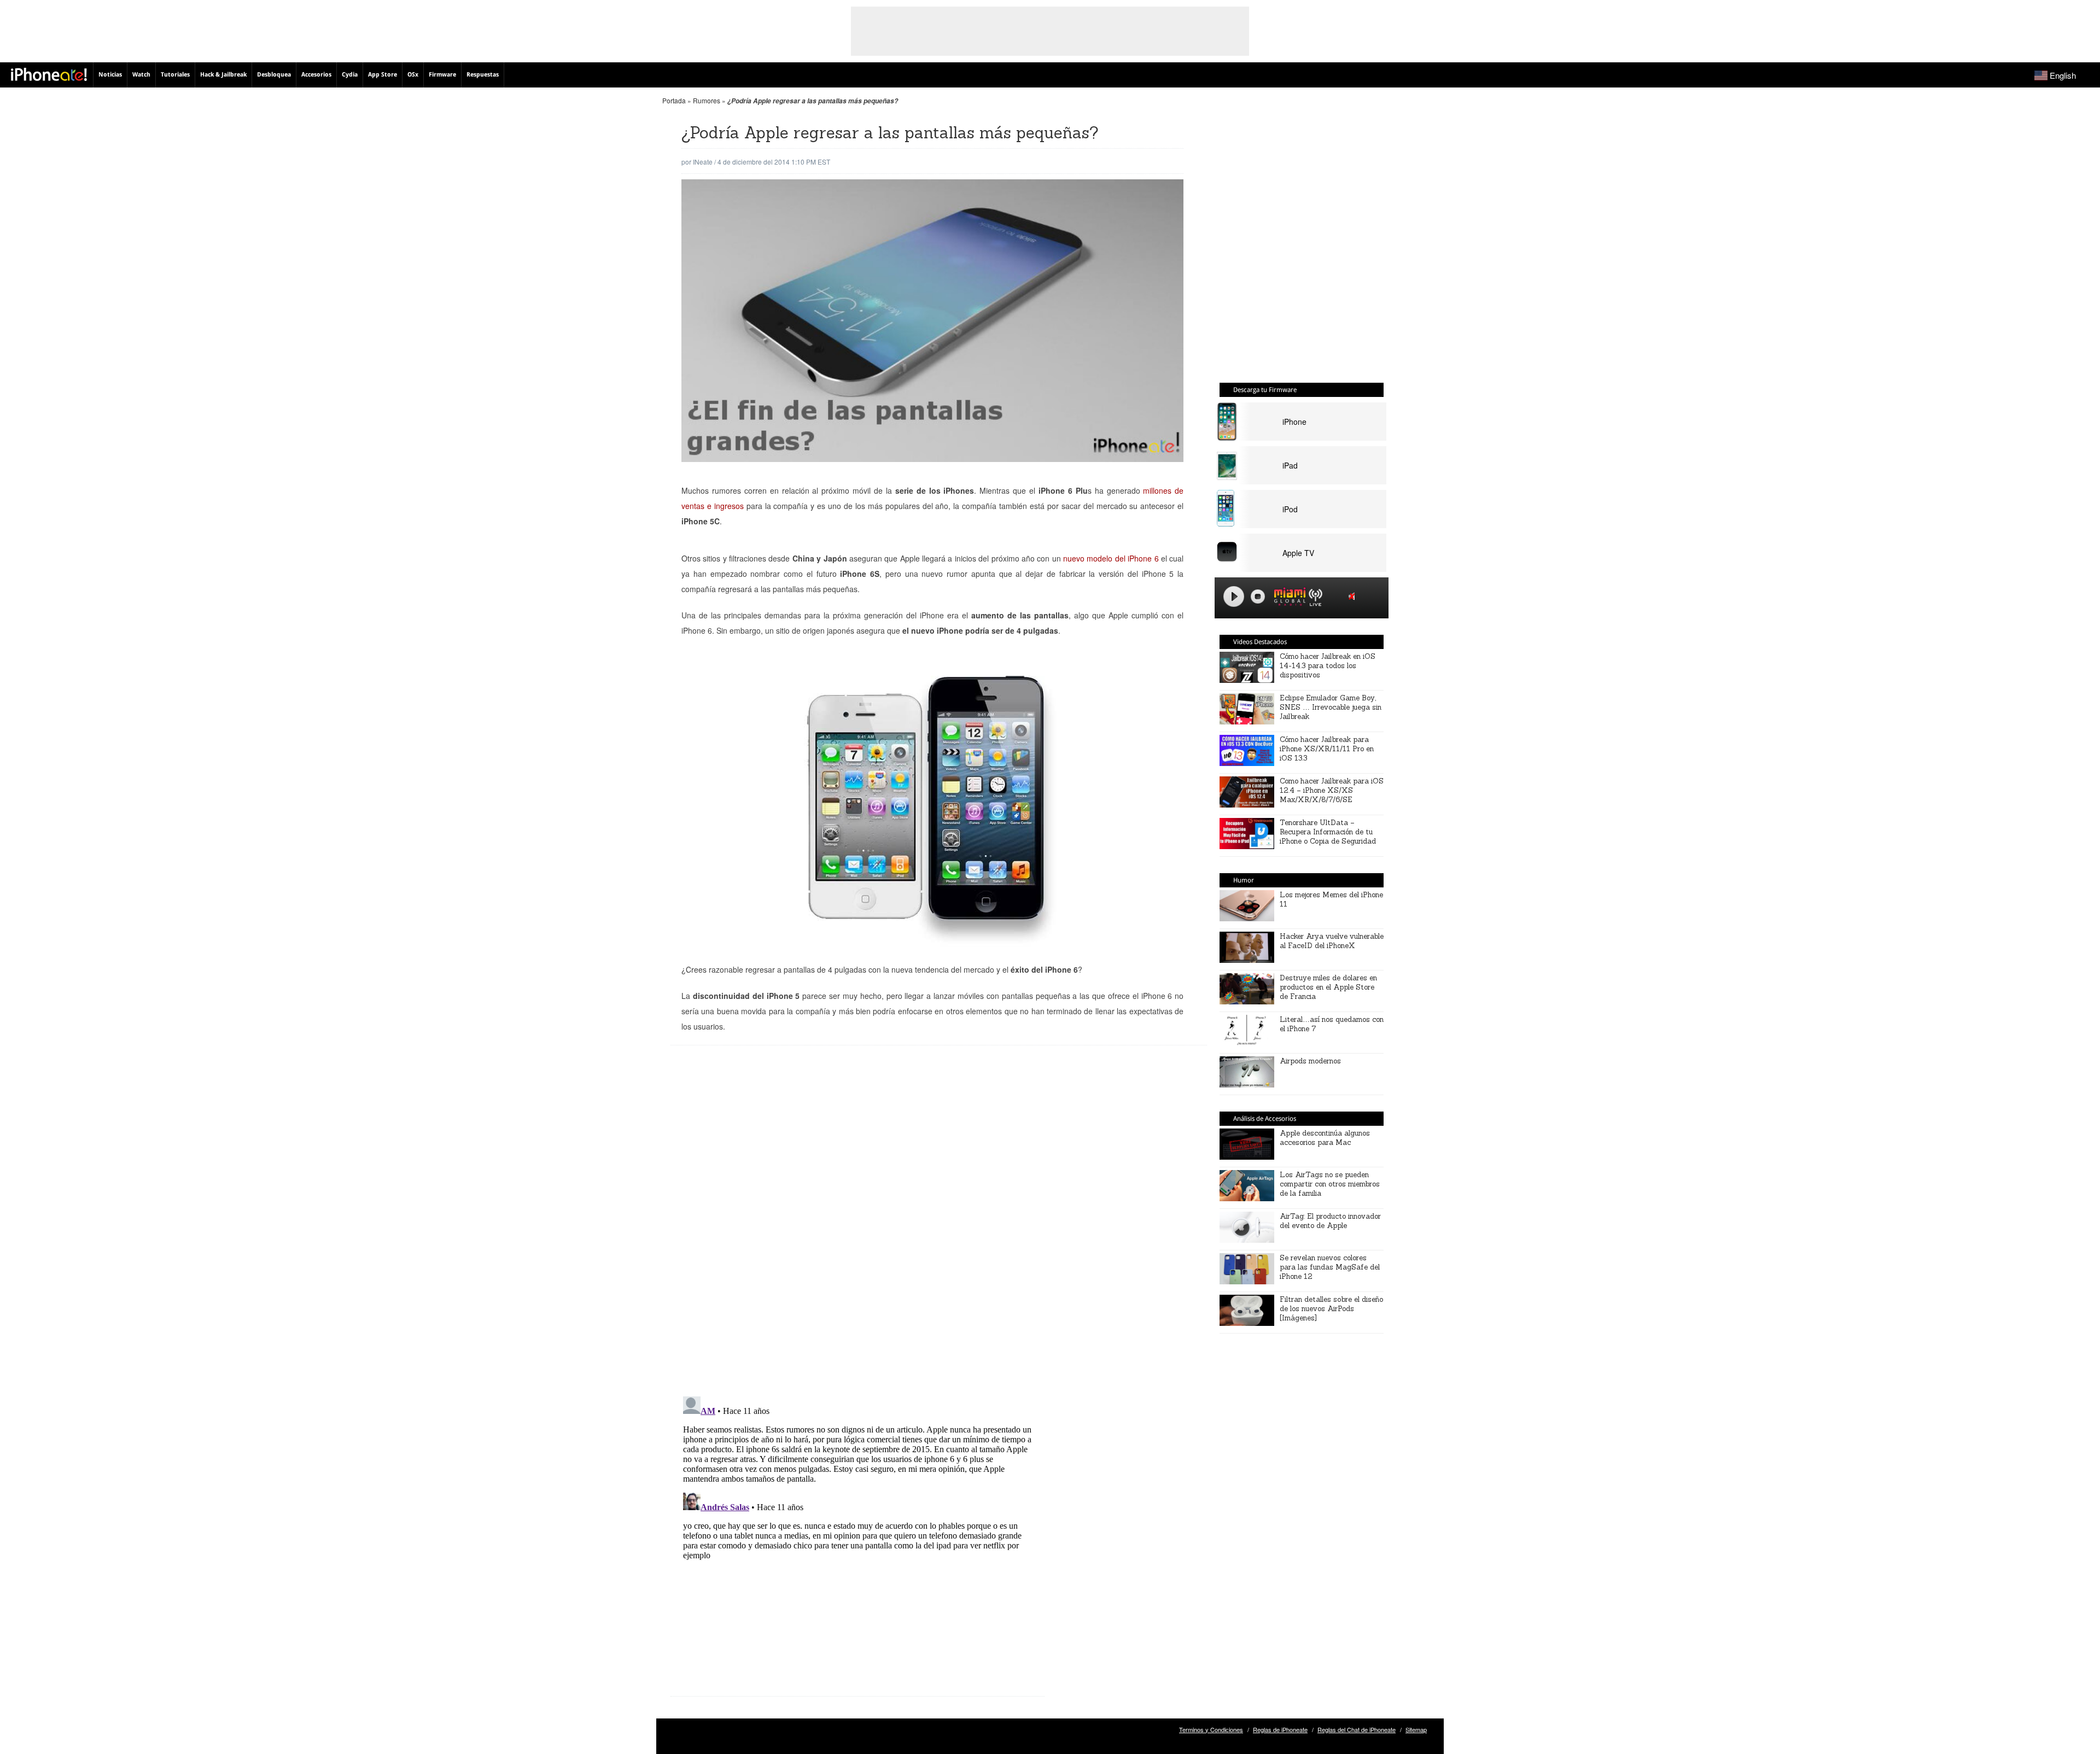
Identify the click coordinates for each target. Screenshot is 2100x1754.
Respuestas (483, 75)
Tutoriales (175, 75)
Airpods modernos (1310, 1061)
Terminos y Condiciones (1211, 1729)
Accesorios (316, 75)
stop (1258, 597)
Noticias (110, 75)
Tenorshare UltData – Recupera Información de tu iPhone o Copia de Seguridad (1328, 832)
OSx (413, 75)
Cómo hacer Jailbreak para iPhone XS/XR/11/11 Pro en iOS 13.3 (1327, 749)
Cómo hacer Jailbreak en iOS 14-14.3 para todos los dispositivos (1328, 666)
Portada (674, 100)
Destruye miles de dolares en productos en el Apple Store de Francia (1328, 987)
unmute (1354, 596)
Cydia (350, 75)
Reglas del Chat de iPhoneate (1357, 1729)
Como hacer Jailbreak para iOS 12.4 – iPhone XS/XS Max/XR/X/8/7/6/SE (1332, 790)
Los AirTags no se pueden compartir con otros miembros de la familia (1330, 1184)
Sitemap (1416, 1729)
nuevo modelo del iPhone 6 (1111, 558)
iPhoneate (49, 74)
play (1234, 597)
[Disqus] (857, 1229)
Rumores (707, 100)
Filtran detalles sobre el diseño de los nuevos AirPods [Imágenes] (1331, 1309)
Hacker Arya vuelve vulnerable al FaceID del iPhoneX (1332, 941)
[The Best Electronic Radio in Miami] (1287, 598)
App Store (383, 75)
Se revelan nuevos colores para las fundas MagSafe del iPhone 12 (1330, 1267)
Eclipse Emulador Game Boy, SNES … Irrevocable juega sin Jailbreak (1331, 707)
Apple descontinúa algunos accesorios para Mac (1325, 1138)
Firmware (442, 75)
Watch (141, 75)
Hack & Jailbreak (223, 75)
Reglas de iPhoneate (1280, 1729)
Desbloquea (274, 75)
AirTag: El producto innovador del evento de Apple (1330, 1221)
